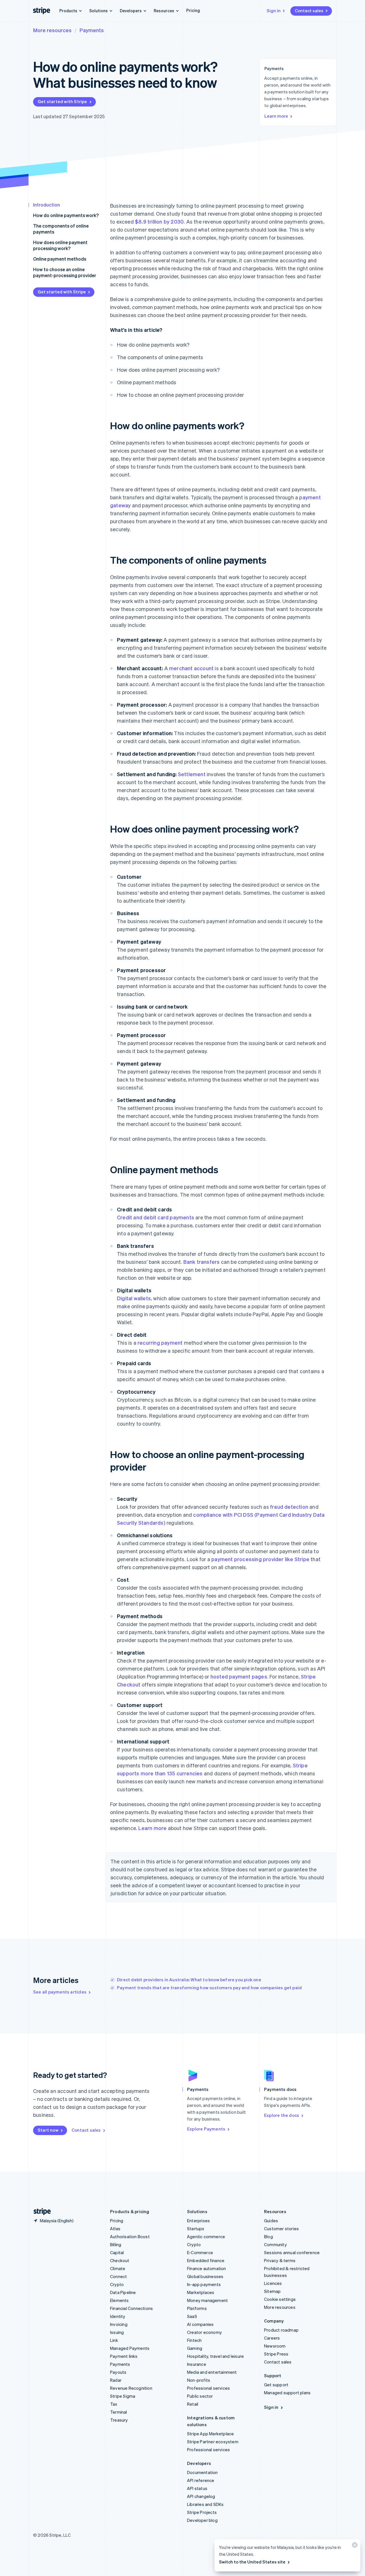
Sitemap (272, 2291)
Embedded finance (206, 2260)
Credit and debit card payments (156, 1217)
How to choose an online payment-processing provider (65, 272)
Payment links (124, 2356)
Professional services (208, 2388)
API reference (201, 2480)
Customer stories (281, 2229)
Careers (272, 2338)
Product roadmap (281, 2330)
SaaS (192, 2316)
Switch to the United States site (252, 2562)
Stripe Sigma (123, 2396)
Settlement (192, 774)
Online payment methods (60, 259)
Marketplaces (201, 2292)
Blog (268, 2236)
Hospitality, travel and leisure (215, 2356)
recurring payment (160, 1343)
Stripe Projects (202, 2512)
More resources (52, 30)
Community (275, 2244)
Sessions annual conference (292, 2252)
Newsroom (275, 2346)
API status (197, 2488)
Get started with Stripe (62, 101)
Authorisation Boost (130, 2236)
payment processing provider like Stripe (260, 1559)
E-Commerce (200, 2252)
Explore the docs (282, 2115)
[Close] (354, 2546)
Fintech (194, 2340)
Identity (118, 2316)
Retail (193, 2404)
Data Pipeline (123, 2292)
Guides (271, 2221)
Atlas (115, 2229)
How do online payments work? (66, 215)
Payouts (118, 2372)
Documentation (202, 2472)
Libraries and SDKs (205, 2504)
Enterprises (198, 2221)
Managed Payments (130, 2348)
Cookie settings (280, 2299)
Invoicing (119, 2324)
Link (114, 2340)
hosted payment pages (239, 1676)
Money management (207, 2300)
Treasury (119, 2420)
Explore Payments (206, 2129)
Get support (276, 2385)
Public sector (200, 2396)
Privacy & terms (280, 2260)
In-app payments (204, 2284)
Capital (117, 2252)
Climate (118, 2268)
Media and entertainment (212, 2372)
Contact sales (309, 11)
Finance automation (207, 2268)
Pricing (193, 10)
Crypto (117, 2284)
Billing (116, 2244)
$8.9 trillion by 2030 (159, 221)
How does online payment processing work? (60, 245)
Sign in (274, 11)
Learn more (276, 116)
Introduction (46, 205)
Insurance (197, 2364)
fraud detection (289, 1507)
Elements (119, 2300)
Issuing (117, 2332)
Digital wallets (134, 1298)
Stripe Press (276, 2354)
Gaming (195, 2348)
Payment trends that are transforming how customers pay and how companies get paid (209, 1988)
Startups (196, 2229)
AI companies (200, 2324)
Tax (114, 2404)
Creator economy (204, 2332)
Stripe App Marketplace (210, 2434)
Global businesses (205, 2276)
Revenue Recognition (131, 2388)
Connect (118, 2276)
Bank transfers (202, 1262)
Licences (273, 2283)
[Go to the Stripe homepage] (40, 2212)
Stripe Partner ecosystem (213, 2442)
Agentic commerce (206, 2236)
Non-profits (199, 2380)
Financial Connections (131, 2308)
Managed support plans (287, 2393)
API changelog (201, 2496)
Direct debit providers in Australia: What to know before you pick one (189, 1980)
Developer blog (202, 2520)
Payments (92, 30)
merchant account (191, 668)
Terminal (119, 2412)
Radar (116, 2380)
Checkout (120, 2260)
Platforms (197, 2308)
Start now (48, 2130)
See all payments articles (60, 1992)
